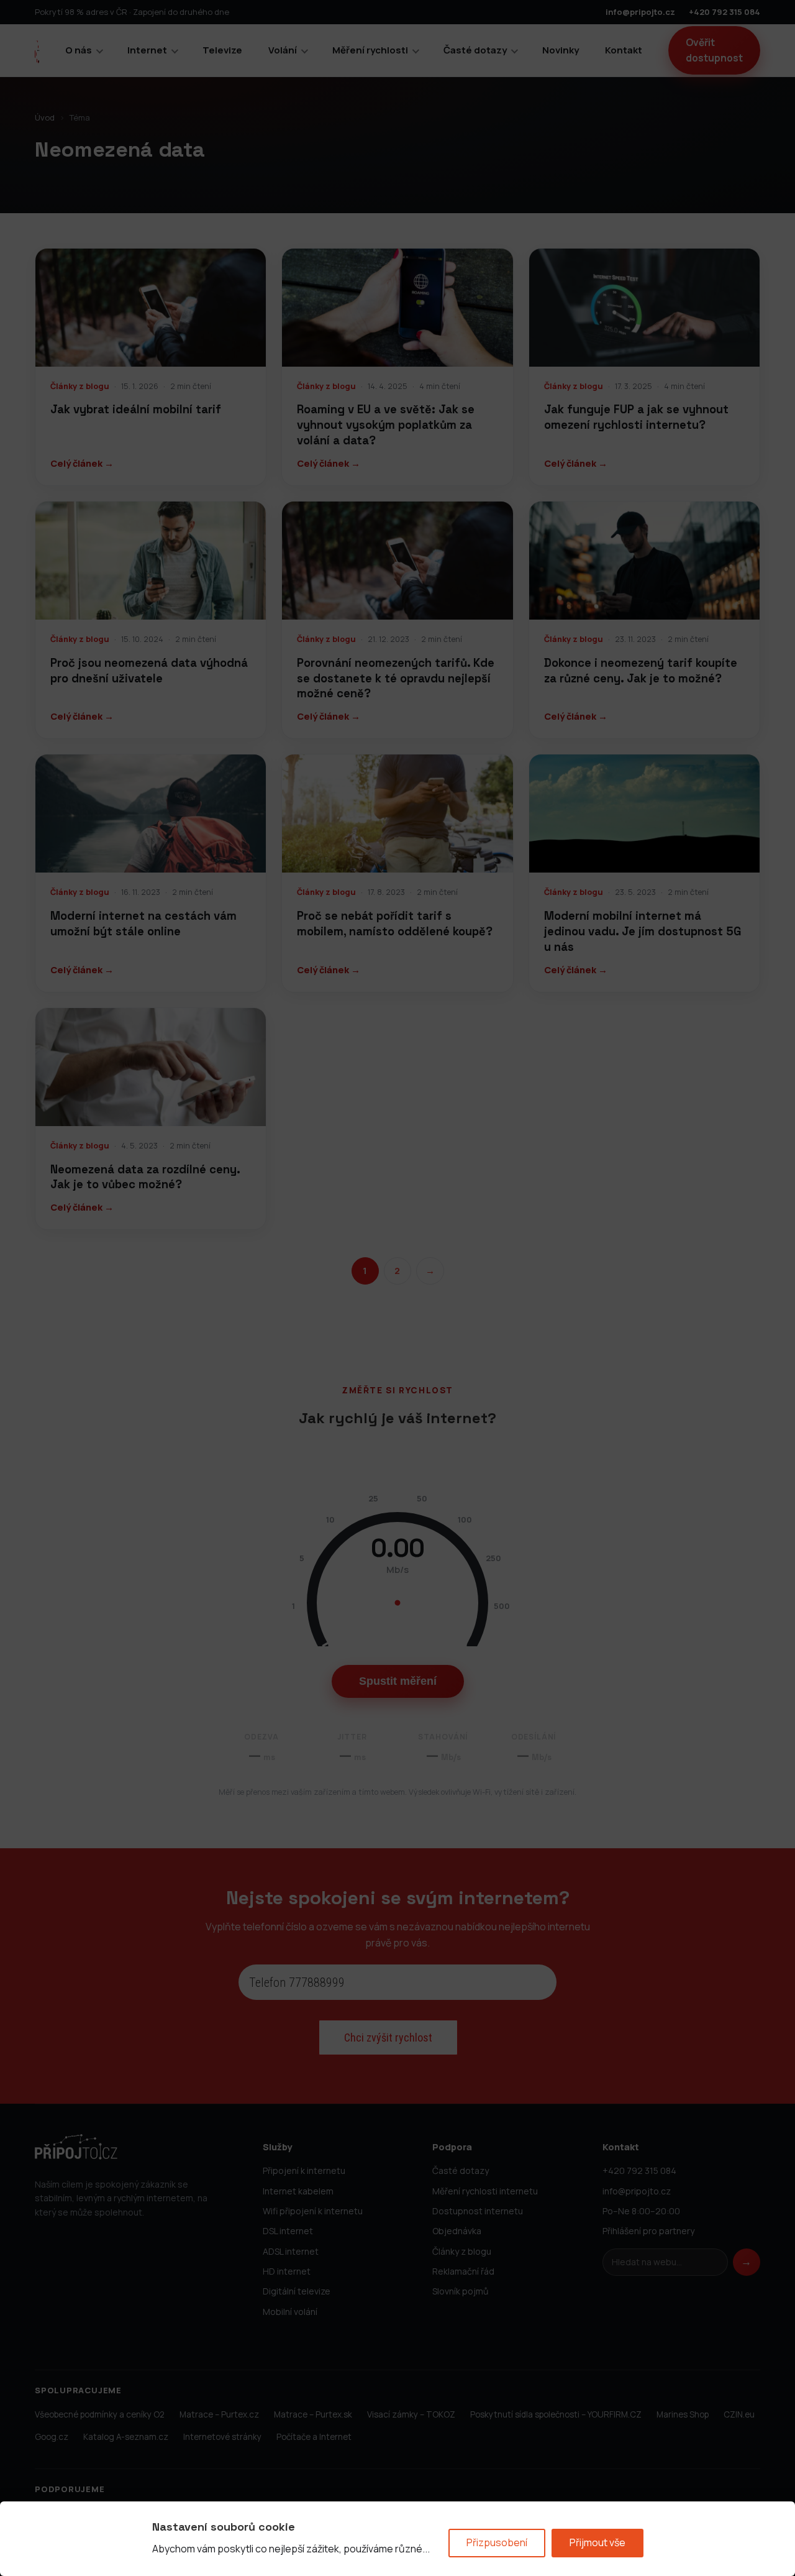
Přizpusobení (497, 2542)
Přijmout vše (597, 2542)
